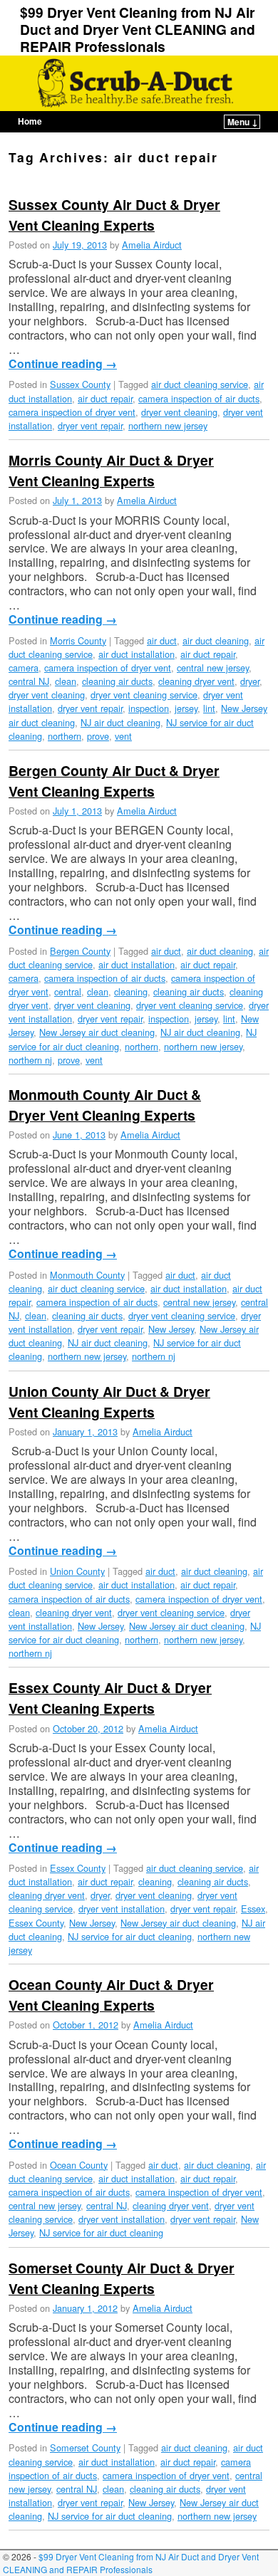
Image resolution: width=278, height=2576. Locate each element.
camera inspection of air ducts (199, 398)
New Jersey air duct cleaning (97, 1032)
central (68, 991)
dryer (250, 681)
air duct (162, 640)
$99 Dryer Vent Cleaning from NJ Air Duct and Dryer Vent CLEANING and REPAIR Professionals (138, 29)
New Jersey (171, 1329)
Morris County (78, 640)
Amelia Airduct (152, 245)
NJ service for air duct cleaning (130, 1936)
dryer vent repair (90, 425)
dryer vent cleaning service (144, 695)
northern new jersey (168, 425)
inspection (149, 708)
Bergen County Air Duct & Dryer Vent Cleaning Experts (114, 781)
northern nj (30, 1060)
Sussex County (80, 384)
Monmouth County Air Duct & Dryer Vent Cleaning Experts (105, 1105)
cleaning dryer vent (196, 681)
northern (65, 736)
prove (98, 736)
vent (123, 736)
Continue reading (63, 364)
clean (66, 681)
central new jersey (213, 667)
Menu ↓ (243, 122)
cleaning (131, 991)
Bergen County (80, 951)
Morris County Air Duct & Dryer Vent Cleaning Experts (111, 470)
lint (209, 708)
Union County (77, 1571)
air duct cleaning (216, 640)
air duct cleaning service (200, 384)
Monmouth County (87, 1275)
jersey (186, 708)
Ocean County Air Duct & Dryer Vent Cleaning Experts (111, 1995)
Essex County (78, 1868)
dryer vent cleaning (179, 412)
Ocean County (79, 2165)
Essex (253, 1909)
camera (24, 667)
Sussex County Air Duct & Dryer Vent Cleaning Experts (114, 215)
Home (30, 121)
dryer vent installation (122, 1909)
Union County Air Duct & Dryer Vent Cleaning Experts (109, 1402)
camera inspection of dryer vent (72, 412)
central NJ (29, 681)
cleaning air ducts (117, 681)
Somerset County (85, 2447)
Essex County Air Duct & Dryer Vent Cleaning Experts (110, 1698)
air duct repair (105, 398)
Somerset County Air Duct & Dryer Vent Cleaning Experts (122, 2278)
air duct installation (137, 654)
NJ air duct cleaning (120, 722)
